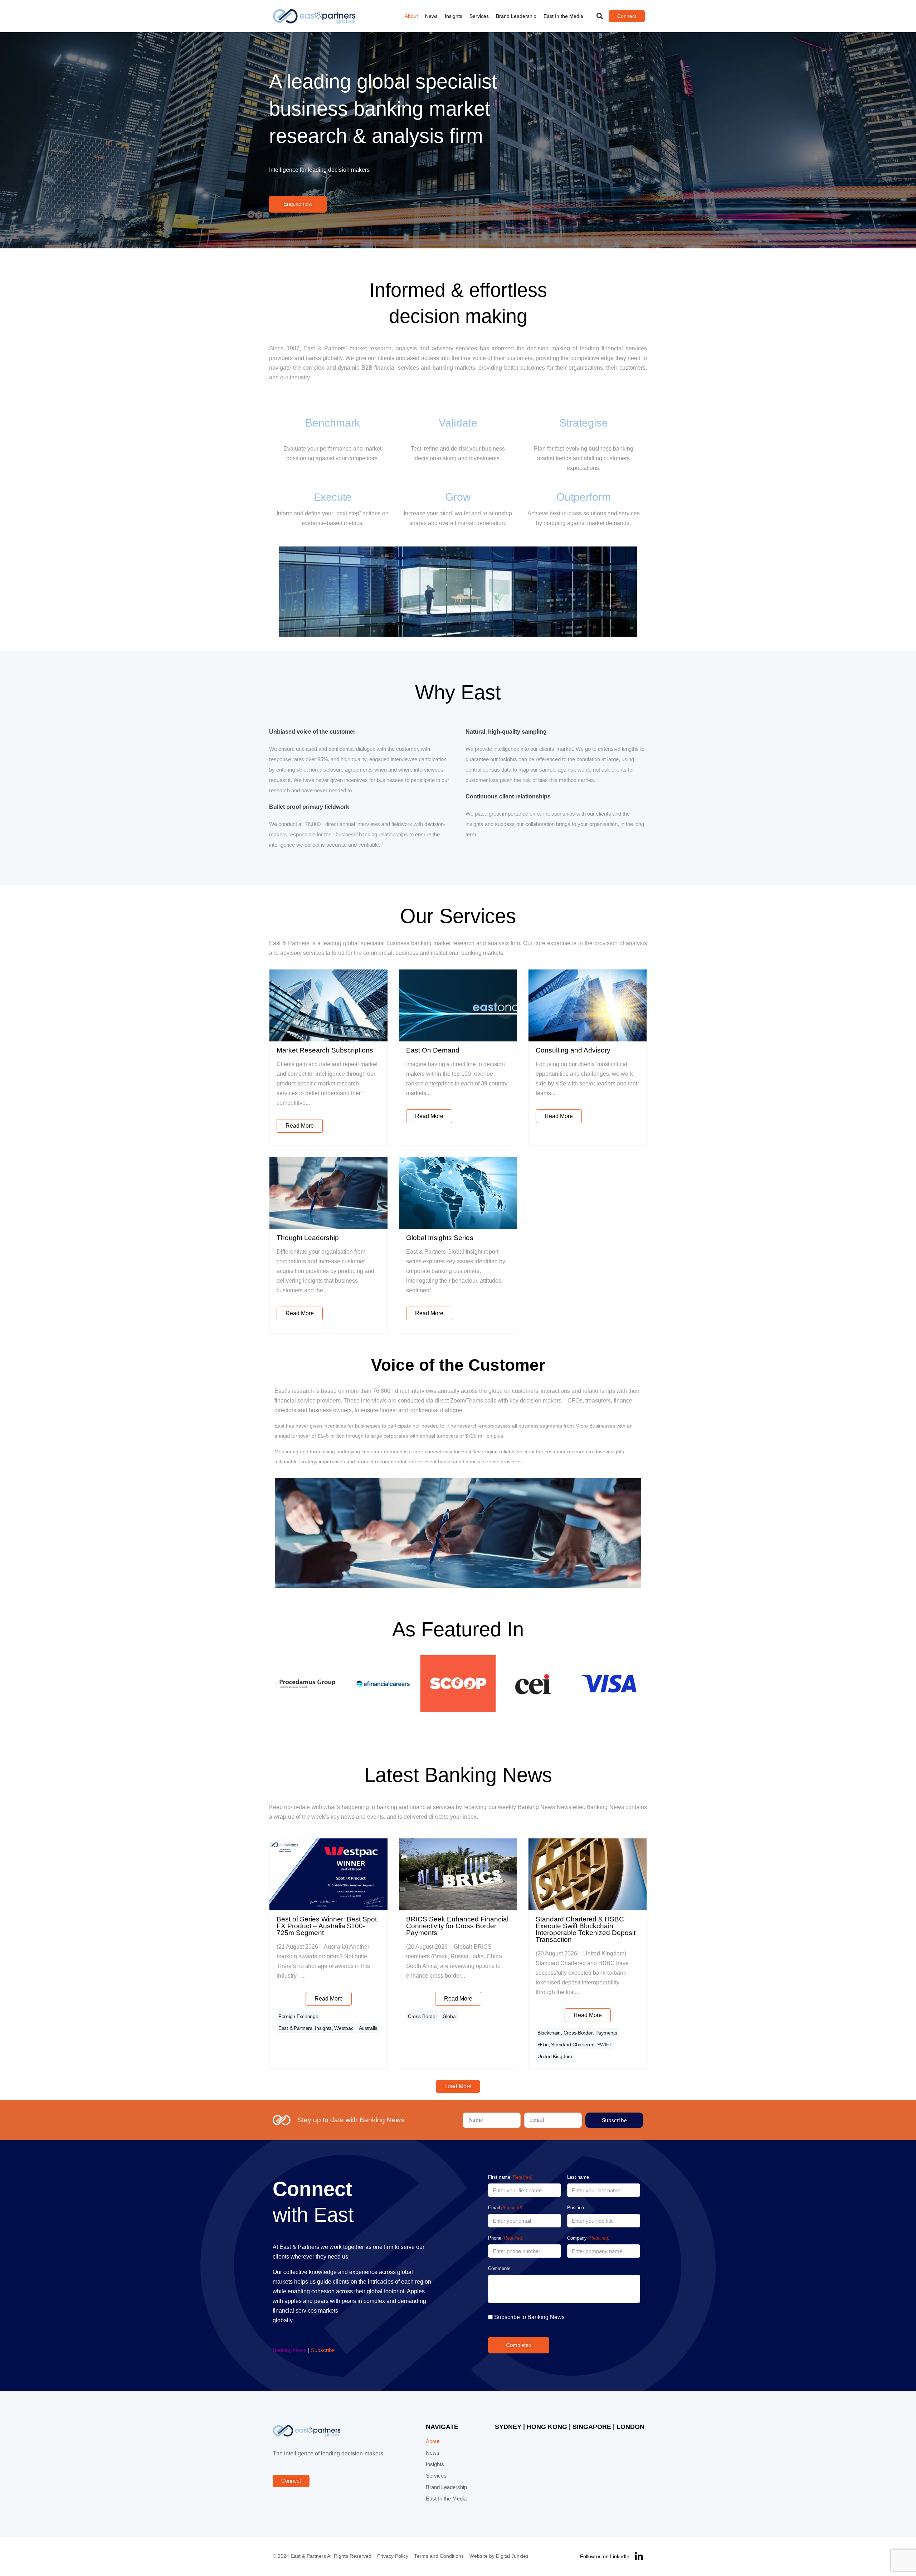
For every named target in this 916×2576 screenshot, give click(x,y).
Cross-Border (423, 2016)
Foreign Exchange (298, 2016)
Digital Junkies (512, 2556)
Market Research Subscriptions (325, 1050)
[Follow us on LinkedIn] (639, 2556)
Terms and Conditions (439, 2556)
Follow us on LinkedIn (605, 2556)
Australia (368, 2028)
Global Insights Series (440, 1238)
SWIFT (605, 2045)
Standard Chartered (573, 2045)
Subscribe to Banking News (529, 2317)
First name (510, 2177)
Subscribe (323, 2350)
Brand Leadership (516, 16)
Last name (578, 2177)
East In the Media (563, 16)
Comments (499, 2268)
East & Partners (295, 2028)
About (411, 16)
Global (450, 2016)
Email (505, 2208)
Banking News (290, 2350)
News (431, 16)
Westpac (344, 2028)
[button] (600, 16)
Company (588, 2238)
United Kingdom (555, 2056)
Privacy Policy (393, 2556)
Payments (606, 2033)
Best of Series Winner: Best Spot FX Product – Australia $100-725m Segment (327, 1926)
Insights (454, 16)
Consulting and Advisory (573, 1050)
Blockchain (549, 2033)
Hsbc (543, 2045)
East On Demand (433, 1050)
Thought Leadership (308, 1238)
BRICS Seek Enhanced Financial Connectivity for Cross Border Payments (457, 1926)
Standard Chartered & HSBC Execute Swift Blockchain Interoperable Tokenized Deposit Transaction (586, 1929)
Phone (506, 2238)
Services (479, 16)
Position (576, 2208)
